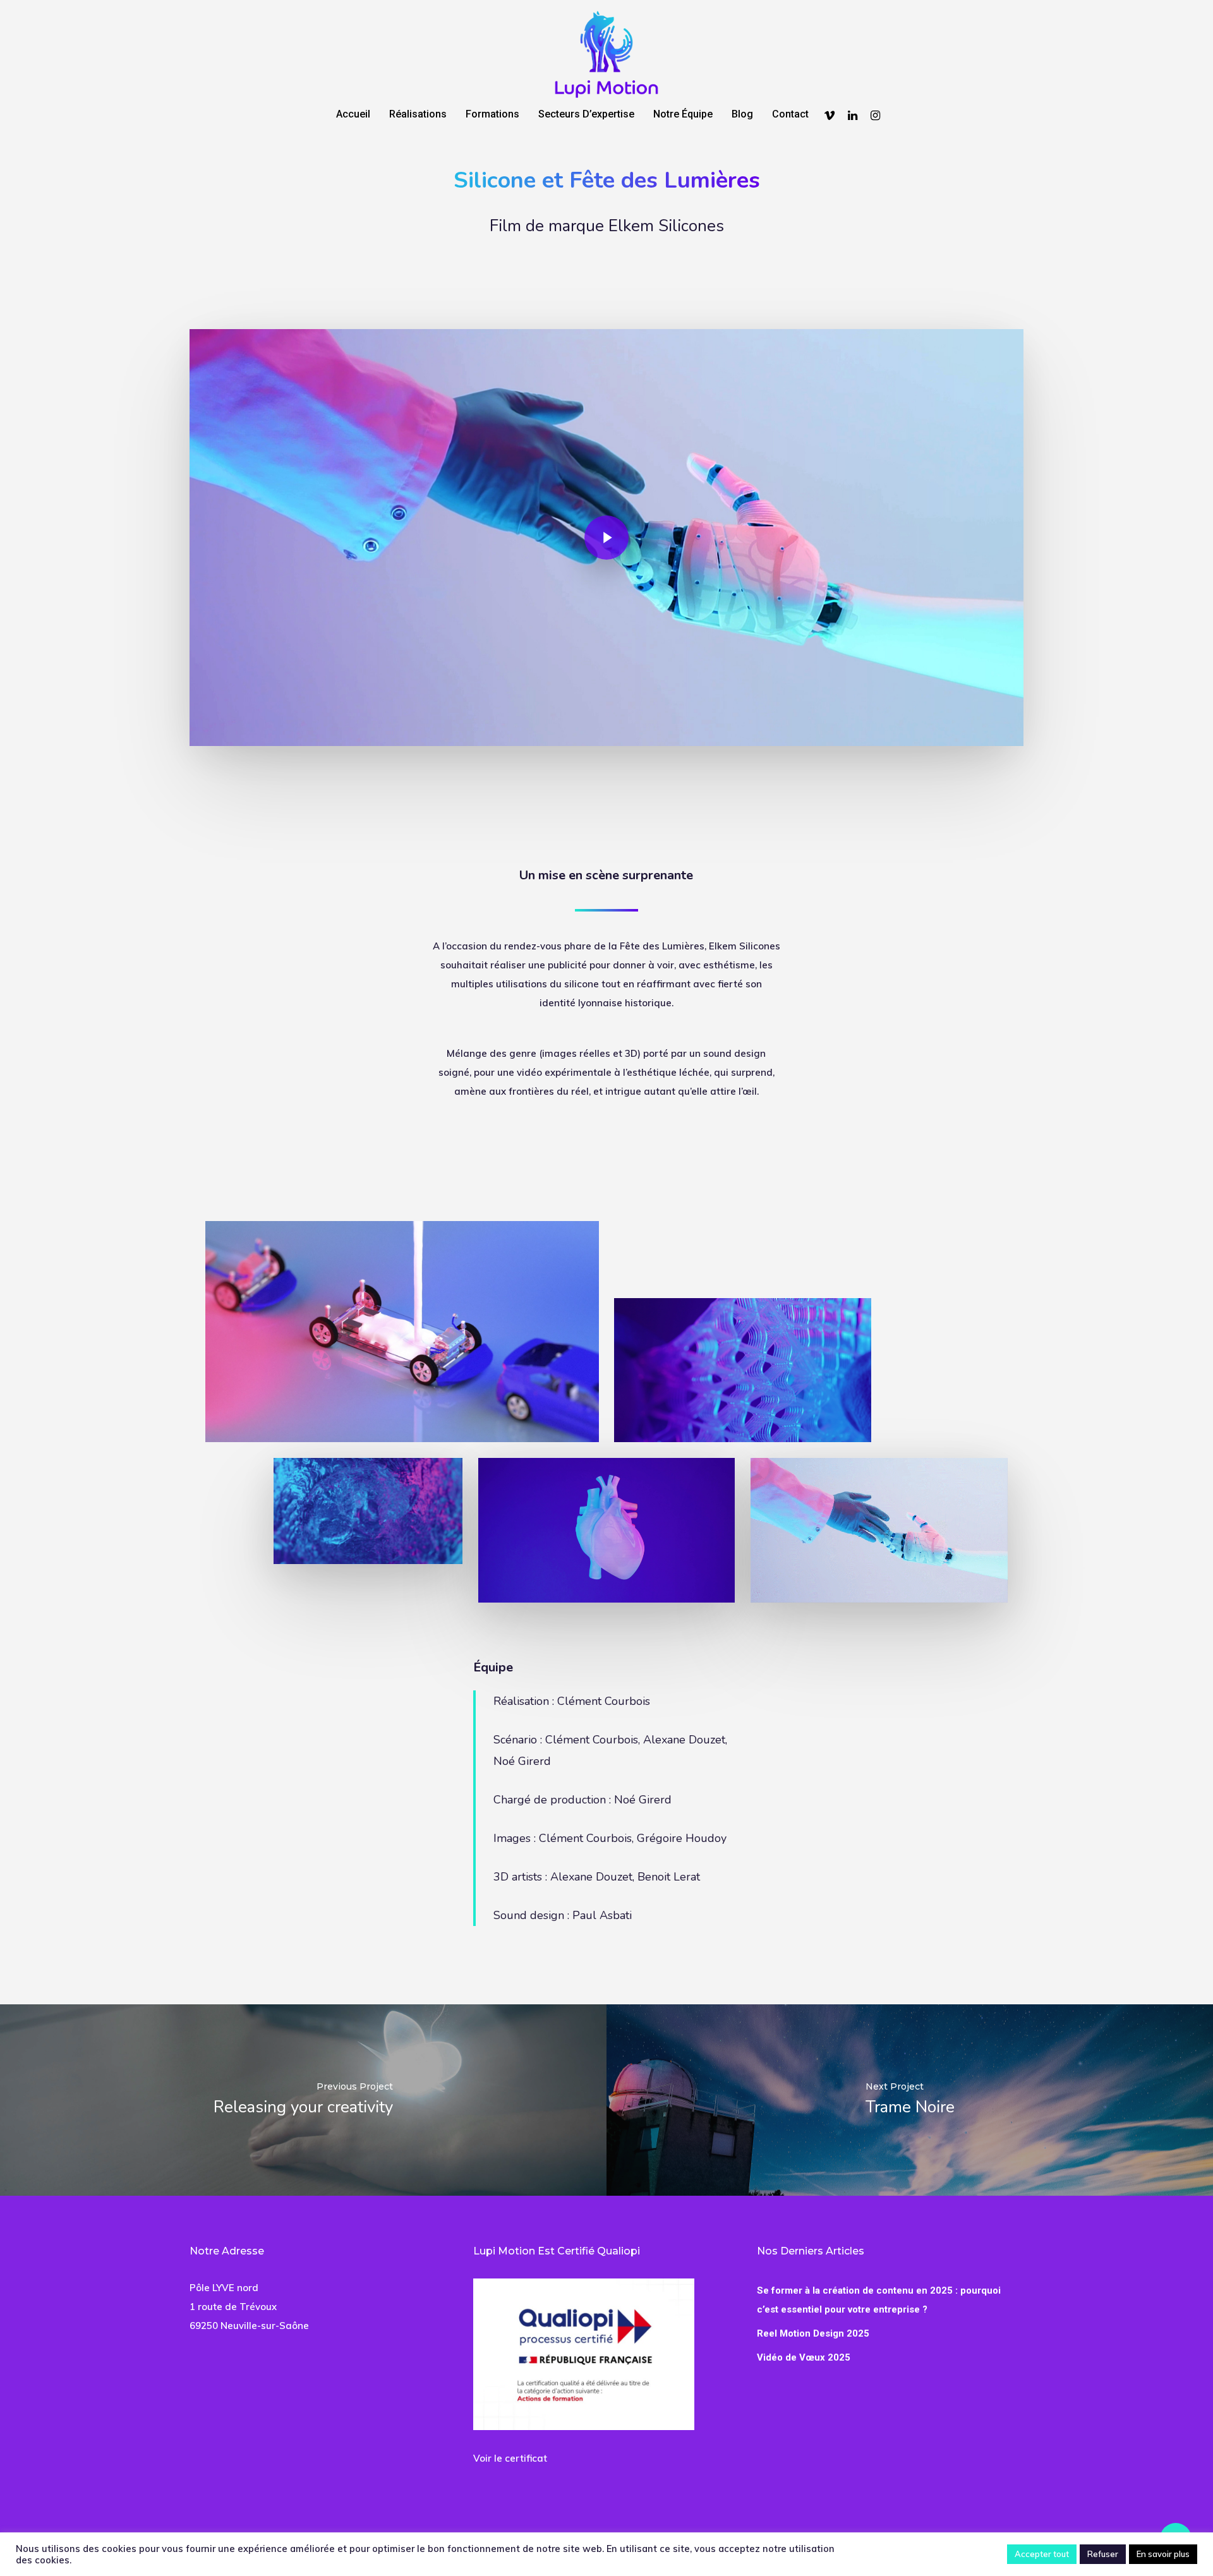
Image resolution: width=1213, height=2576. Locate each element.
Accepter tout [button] (1042, 2554)
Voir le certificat (510, 2458)
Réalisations (418, 115)
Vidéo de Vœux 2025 (804, 2357)
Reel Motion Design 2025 (813, 2333)
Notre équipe (683, 115)
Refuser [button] (1103, 2554)
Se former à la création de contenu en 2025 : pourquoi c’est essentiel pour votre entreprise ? (879, 2300)
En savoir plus (1163, 2554)
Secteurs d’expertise (586, 115)
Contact (790, 115)
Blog (742, 115)
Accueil (353, 115)
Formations (492, 115)
